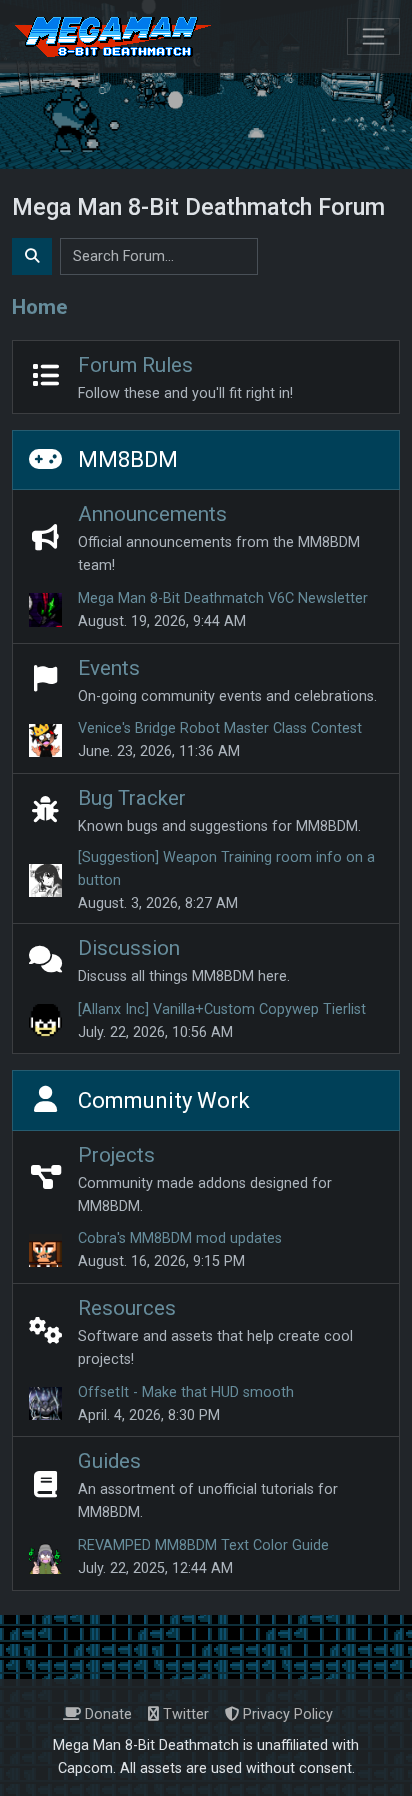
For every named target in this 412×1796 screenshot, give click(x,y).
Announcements (152, 514)
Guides (109, 1461)
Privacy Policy (286, 1714)
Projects (116, 1155)
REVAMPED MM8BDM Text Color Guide (203, 1545)
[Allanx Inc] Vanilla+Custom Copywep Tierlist (222, 1009)
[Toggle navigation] (373, 36)
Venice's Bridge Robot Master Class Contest (220, 728)
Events (109, 668)
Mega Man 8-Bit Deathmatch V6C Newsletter (223, 598)
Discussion (129, 948)
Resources (127, 1308)
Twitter (184, 1714)
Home (39, 307)
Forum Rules (135, 365)
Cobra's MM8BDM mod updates (180, 1238)
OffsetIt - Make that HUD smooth (186, 1392)
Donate (106, 1714)
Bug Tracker (132, 798)
